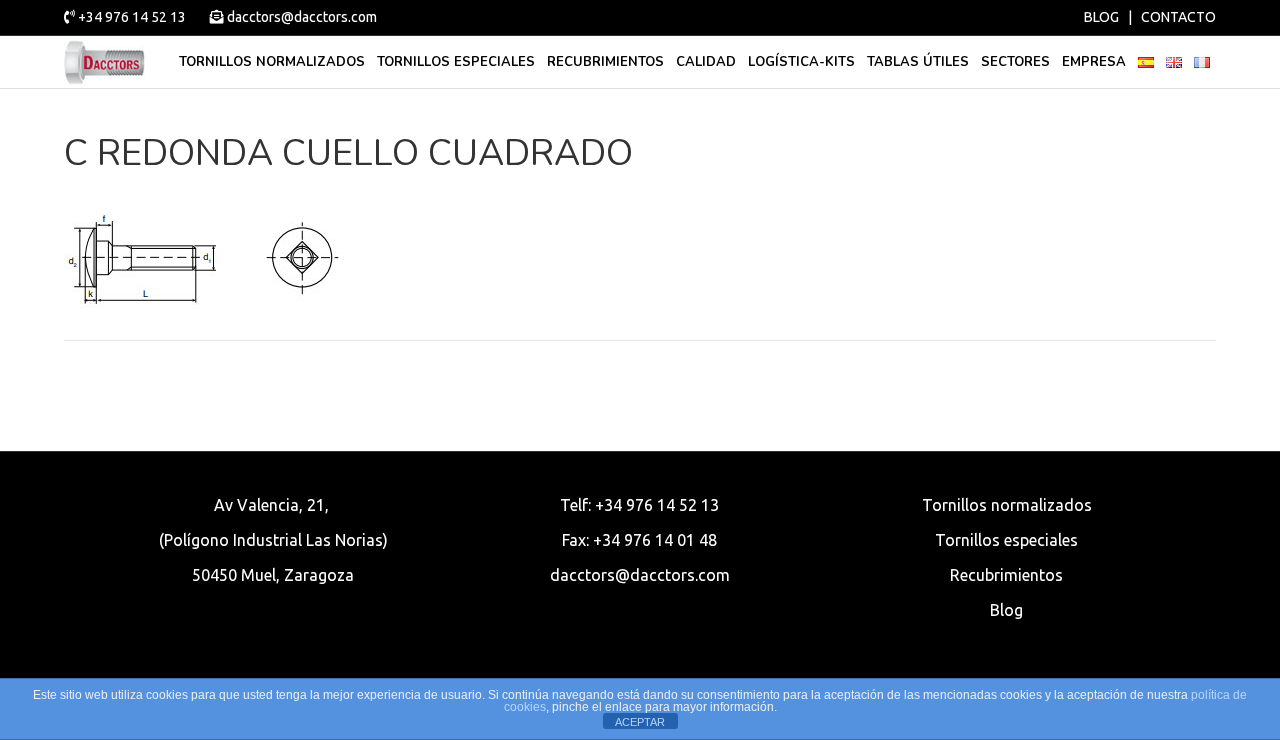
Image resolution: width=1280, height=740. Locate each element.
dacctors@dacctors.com (300, 17)
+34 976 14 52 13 (132, 17)
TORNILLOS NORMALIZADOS (272, 62)
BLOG (1101, 17)
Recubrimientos (605, 62)
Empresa (1094, 62)
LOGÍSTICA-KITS (801, 62)
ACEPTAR (640, 722)
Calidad (706, 62)
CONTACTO (1178, 17)
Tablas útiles (918, 62)
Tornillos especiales (456, 62)
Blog (1006, 610)
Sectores (1015, 62)
